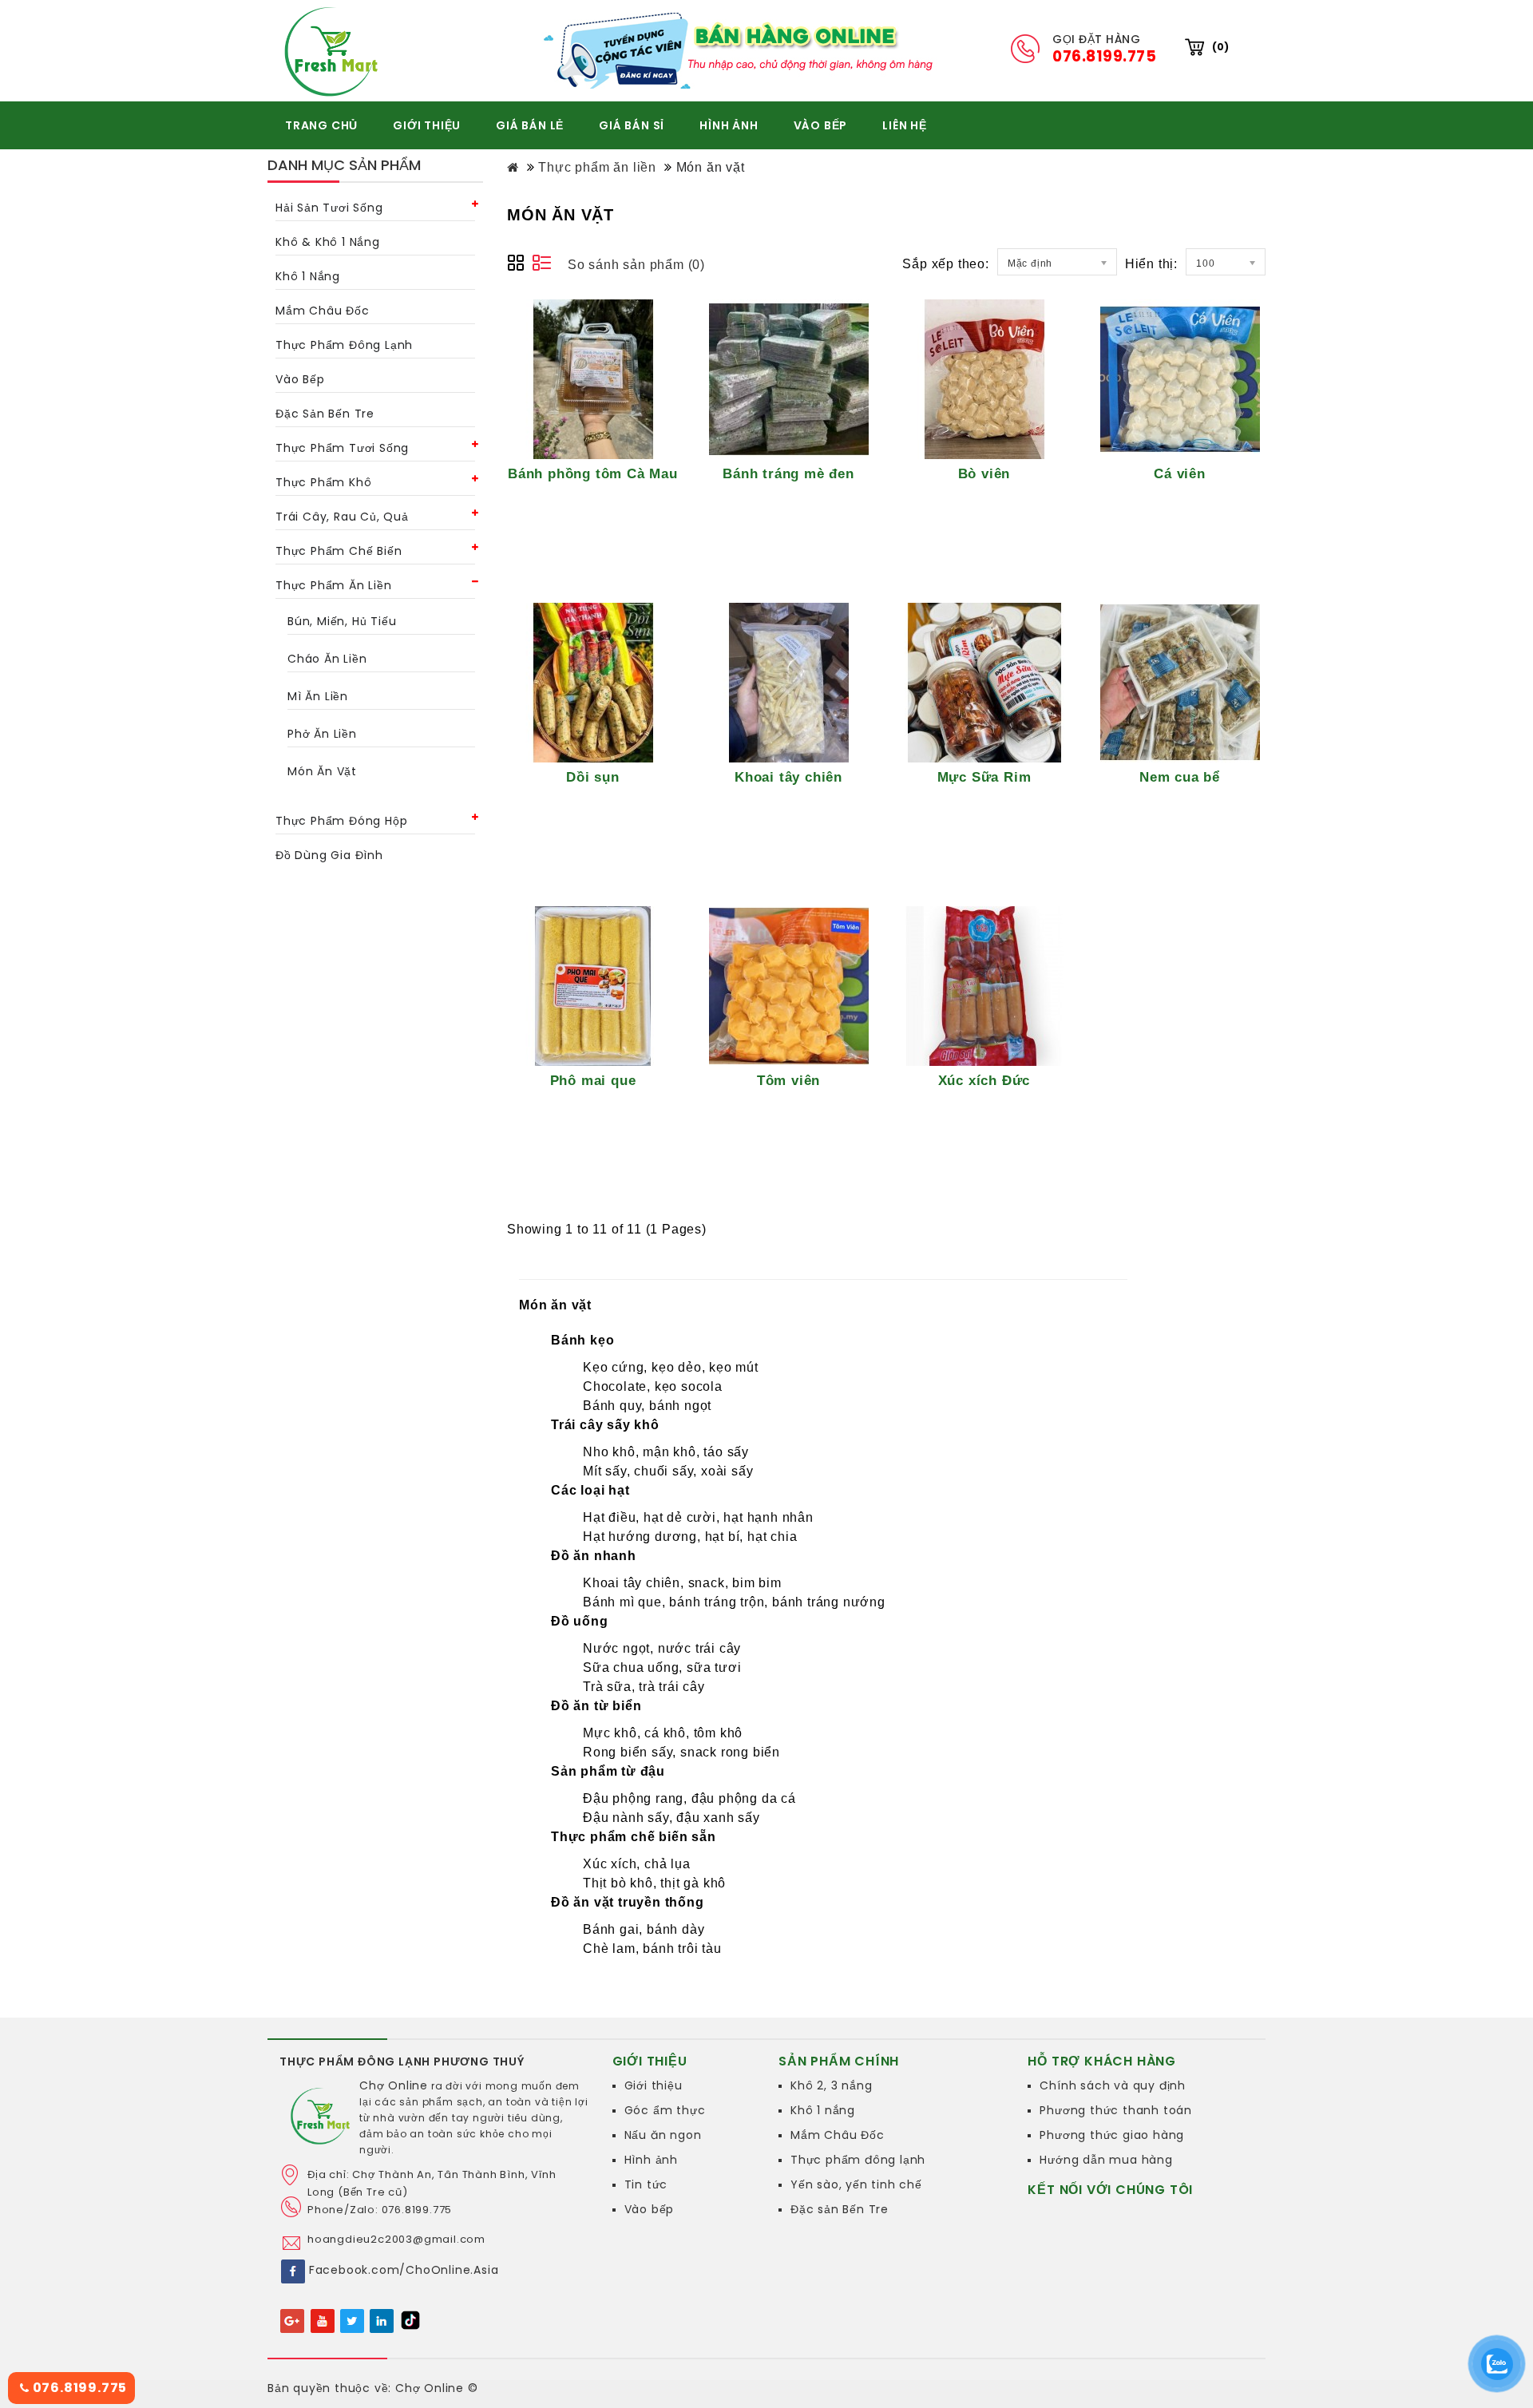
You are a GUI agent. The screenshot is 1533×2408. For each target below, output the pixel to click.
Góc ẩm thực (665, 2110)
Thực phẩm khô (323, 482)
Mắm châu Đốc (323, 311)
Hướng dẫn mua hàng (1106, 2160)
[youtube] (323, 2320)
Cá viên (1180, 473)
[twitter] (352, 2320)
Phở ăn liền (322, 734)
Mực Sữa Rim (984, 777)
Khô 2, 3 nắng (831, 2085)
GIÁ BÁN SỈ (632, 125)
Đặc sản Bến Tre (840, 2209)
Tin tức (646, 2184)
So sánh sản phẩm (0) (636, 265)
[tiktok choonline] (410, 2319)
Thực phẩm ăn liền (334, 585)
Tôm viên (788, 1080)
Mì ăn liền (318, 696)
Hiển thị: (1151, 264)
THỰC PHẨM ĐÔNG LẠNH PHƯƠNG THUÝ (402, 2061)
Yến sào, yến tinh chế (856, 2184)
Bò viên (984, 473)
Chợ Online (394, 2085)
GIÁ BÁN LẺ (530, 125)
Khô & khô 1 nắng (328, 242)
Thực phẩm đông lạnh (344, 345)
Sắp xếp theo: (945, 264)
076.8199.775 (78, 2388)
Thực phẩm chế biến (339, 551)
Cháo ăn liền (327, 659)
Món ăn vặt (322, 771)
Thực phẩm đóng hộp (341, 821)
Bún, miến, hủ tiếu (342, 621)
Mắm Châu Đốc (838, 2135)
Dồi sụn (593, 777)
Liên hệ (905, 125)
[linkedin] (382, 2320)
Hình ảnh (651, 2160)
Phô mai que (593, 1080)
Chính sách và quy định (1113, 2085)
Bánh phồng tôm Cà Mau (593, 473)
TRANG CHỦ (321, 125)
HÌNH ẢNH (729, 125)
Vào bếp (300, 379)
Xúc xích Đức (984, 1080)
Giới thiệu (654, 2085)
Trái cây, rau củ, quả (342, 517)
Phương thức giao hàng (1112, 2135)
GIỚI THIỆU (427, 125)
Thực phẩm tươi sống (342, 448)
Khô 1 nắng (308, 276)
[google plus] (293, 2320)
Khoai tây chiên (788, 777)
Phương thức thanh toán (1116, 2110)
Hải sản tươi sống (329, 208)
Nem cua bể (1180, 777)
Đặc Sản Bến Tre (325, 414)
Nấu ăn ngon (663, 2135)
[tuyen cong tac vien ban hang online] (743, 50)
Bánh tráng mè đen (788, 473)
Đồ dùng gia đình (329, 855)
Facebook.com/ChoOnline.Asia (404, 2270)
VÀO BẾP (821, 125)
